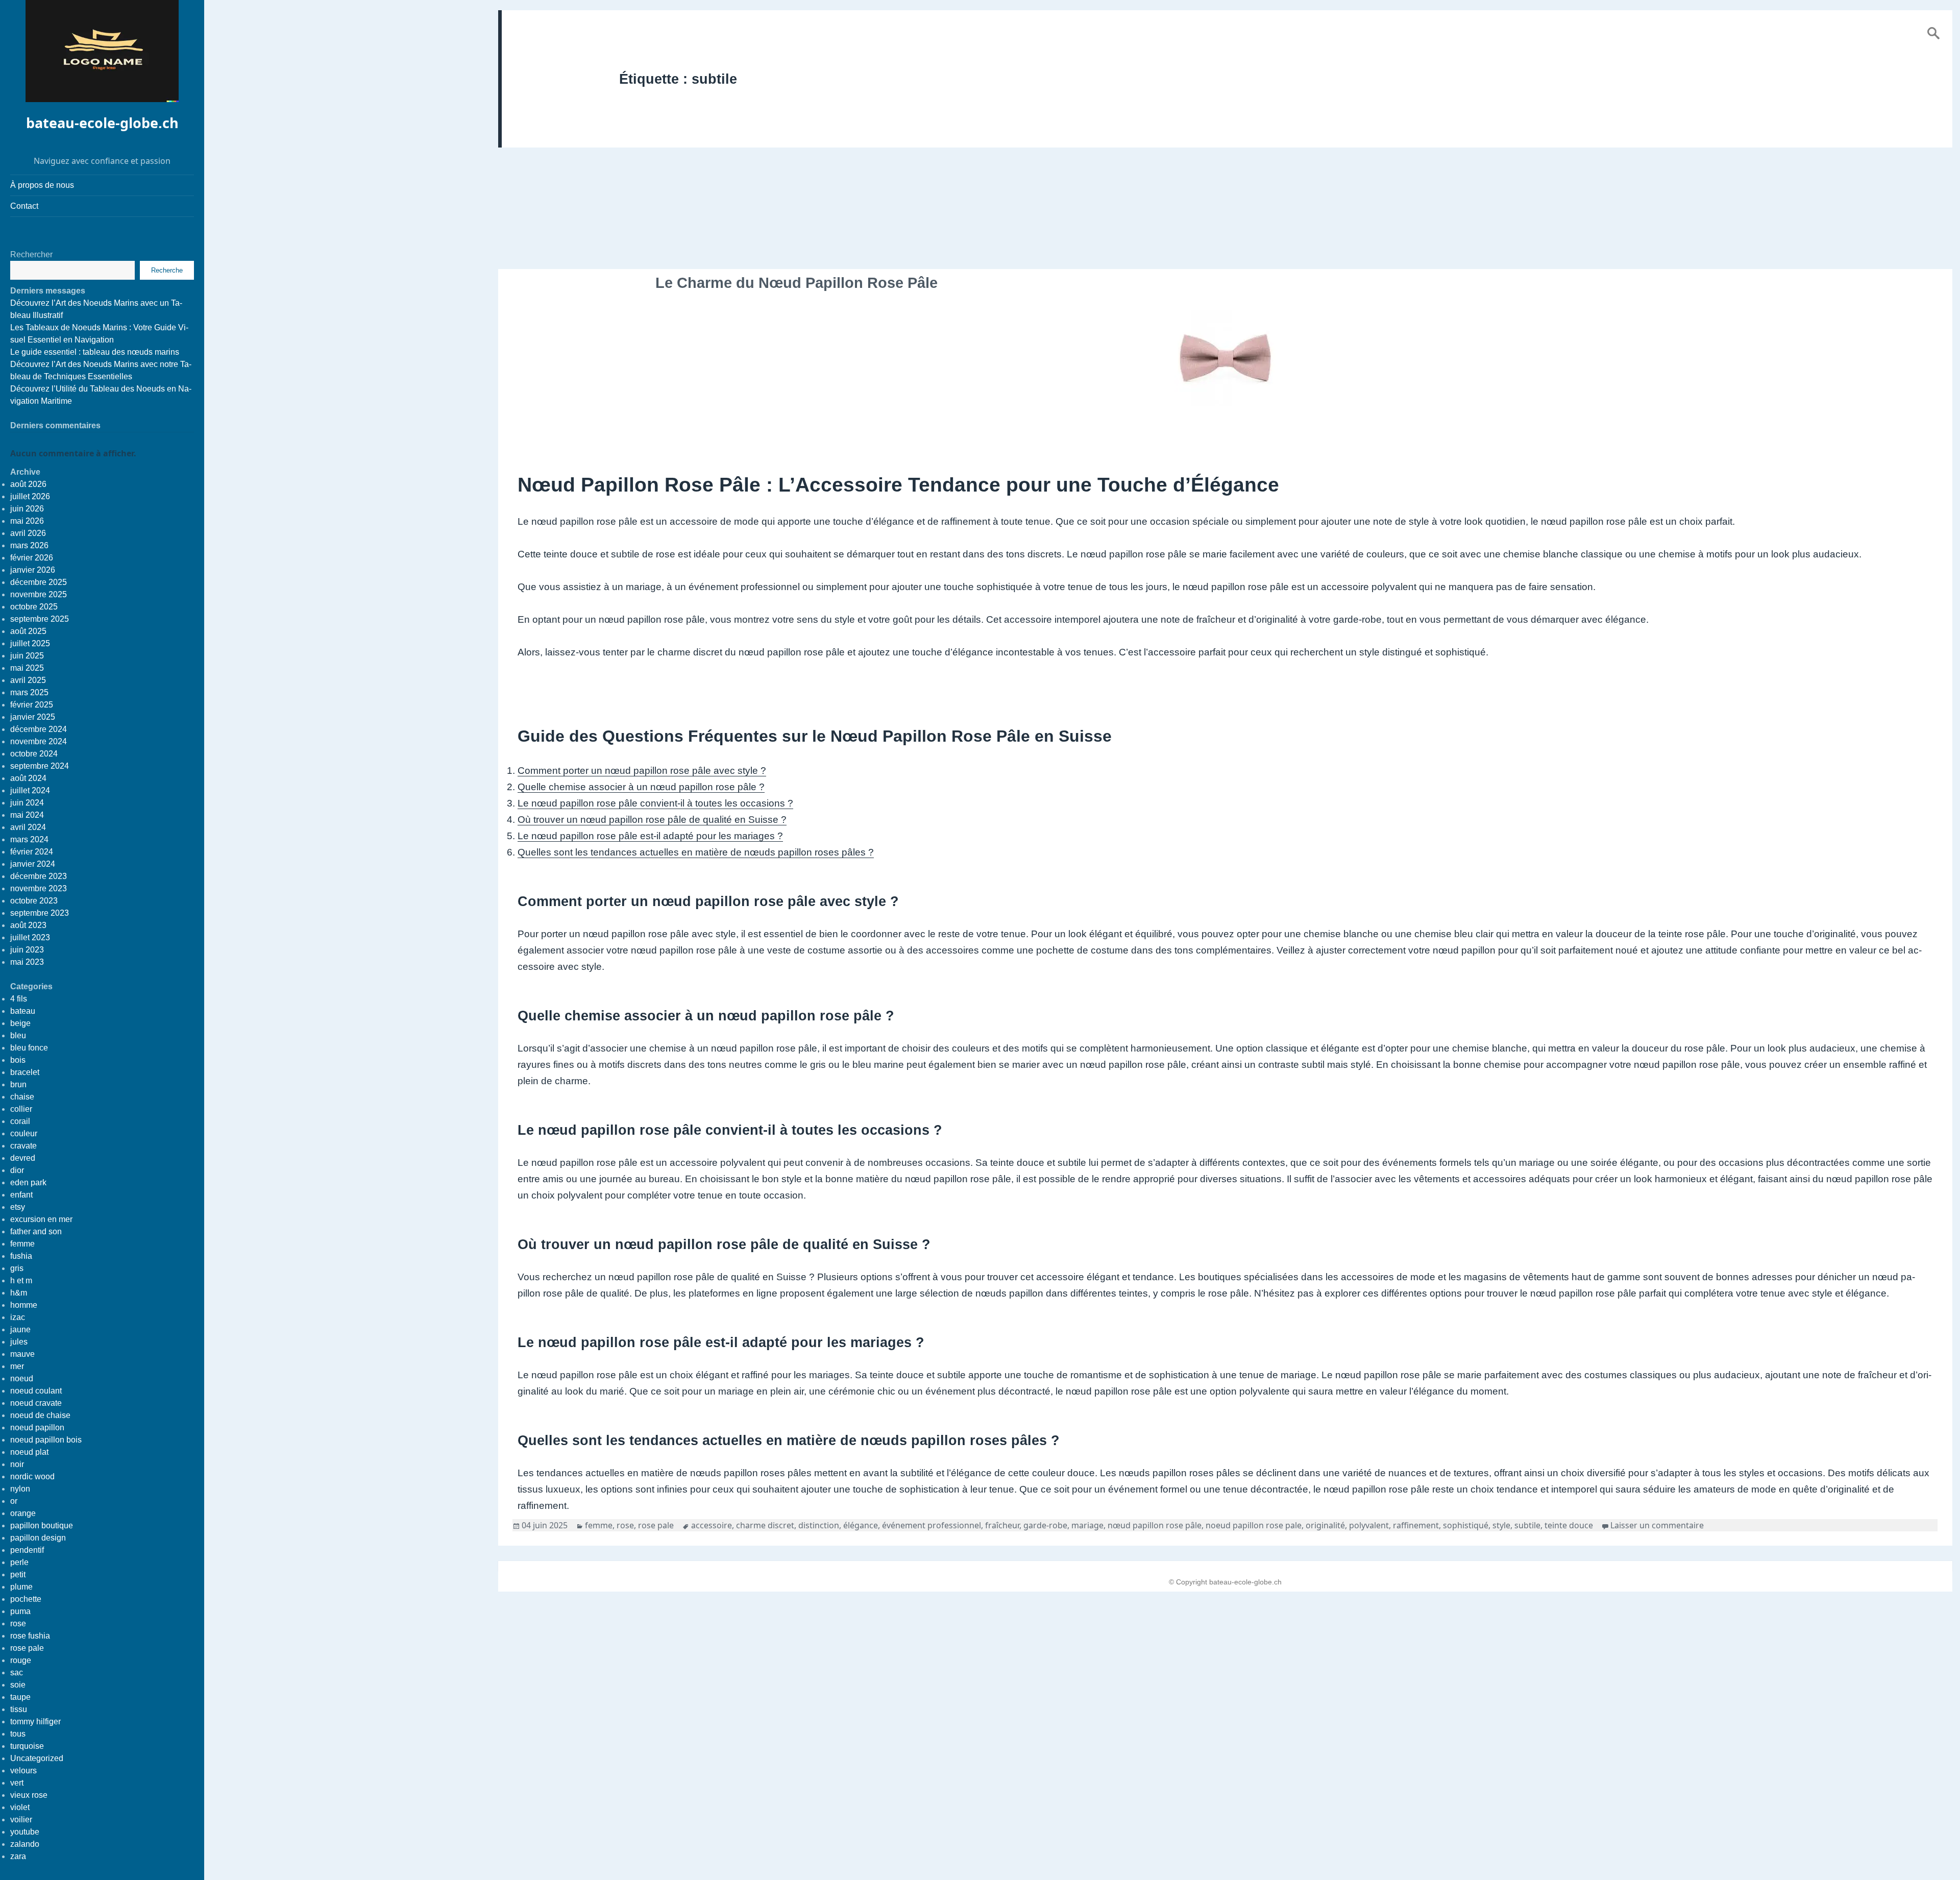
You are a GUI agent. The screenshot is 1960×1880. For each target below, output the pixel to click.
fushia (21, 1256)
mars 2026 (29, 545)
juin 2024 (27, 803)
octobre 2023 (34, 901)
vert (17, 1783)
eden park (28, 1182)
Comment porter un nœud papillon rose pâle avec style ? (642, 771)
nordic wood (32, 1476)
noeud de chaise (40, 1415)
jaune (20, 1329)
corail (20, 1121)
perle (19, 1562)
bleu (18, 1035)
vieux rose (29, 1795)
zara (18, 1856)
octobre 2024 (34, 754)
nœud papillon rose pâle (1155, 1525)
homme (24, 1305)
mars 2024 (29, 839)
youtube (25, 1832)
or (14, 1501)
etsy (18, 1207)
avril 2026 (28, 533)
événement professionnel (932, 1525)
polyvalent (1369, 1525)
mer (17, 1366)
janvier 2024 (33, 864)
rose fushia (30, 1636)
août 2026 (28, 484)
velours (23, 1771)
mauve (22, 1354)
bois (18, 1060)
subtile (1527, 1525)
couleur (24, 1133)
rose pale (27, 1648)
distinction (819, 1525)
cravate (23, 1146)
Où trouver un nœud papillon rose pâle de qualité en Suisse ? (652, 820)
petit (18, 1574)
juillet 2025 (30, 643)
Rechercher (31, 254)
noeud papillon (37, 1427)
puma (20, 1611)
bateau (23, 1011)
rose (18, 1623)
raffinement (1416, 1525)
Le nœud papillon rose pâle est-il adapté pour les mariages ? (650, 836)
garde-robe (1045, 1525)
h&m (19, 1293)
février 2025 (32, 705)
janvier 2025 (33, 717)
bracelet (25, 1072)
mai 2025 (27, 668)
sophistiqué (1466, 1525)
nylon (20, 1489)
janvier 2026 (33, 570)
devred (23, 1158)
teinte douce (1569, 1525)
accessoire (712, 1525)
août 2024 (28, 778)
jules (19, 1342)
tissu (19, 1709)
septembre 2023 (40, 913)
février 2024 (32, 852)
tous (18, 1734)
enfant (21, 1195)
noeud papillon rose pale (1254, 1525)
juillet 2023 (30, 937)
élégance (861, 1525)
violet (20, 1807)
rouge (21, 1660)
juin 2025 (27, 656)
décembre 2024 (39, 729)
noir (17, 1464)
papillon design (38, 1538)
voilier (21, 1820)
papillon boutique (42, 1525)
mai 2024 (27, 815)
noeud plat (29, 1452)
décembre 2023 (39, 876)
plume (21, 1587)
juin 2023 (27, 950)
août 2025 (28, 631)
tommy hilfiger (35, 1722)
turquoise (27, 1746)
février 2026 (32, 558)
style (1501, 1525)
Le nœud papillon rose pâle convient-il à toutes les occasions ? (655, 803)
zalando (25, 1844)
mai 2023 (27, 962)
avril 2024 (28, 827)
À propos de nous (42, 185)
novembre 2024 (39, 741)
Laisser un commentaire (1657, 1525)
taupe (20, 1697)
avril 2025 (28, 680)
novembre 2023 (39, 888)
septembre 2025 (40, 619)
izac (18, 1317)
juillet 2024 (30, 790)
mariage (1087, 1525)
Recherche (167, 270)
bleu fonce (29, 1048)
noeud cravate (36, 1403)
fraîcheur (1002, 1525)
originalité (1325, 1525)
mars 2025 (29, 692)
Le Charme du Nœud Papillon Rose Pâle (797, 283)
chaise (22, 1097)
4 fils (19, 999)
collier (21, 1109)
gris (17, 1268)
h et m (21, 1280)
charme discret (765, 1525)
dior (17, 1170)
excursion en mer (41, 1219)
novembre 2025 (39, 594)
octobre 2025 (34, 607)
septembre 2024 (40, 766)
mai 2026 (27, 521)
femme (22, 1244)
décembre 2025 (39, 582)
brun (18, 1084)
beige (20, 1023)
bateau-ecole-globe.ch (102, 123)
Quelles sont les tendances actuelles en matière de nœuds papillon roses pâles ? (696, 852)
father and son (36, 1231)
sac (17, 1673)
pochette (26, 1599)
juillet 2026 (30, 496)
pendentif (27, 1550)
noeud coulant (36, 1391)
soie (18, 1685)
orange (23, 1513)
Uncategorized (37, 1758)
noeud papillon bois (46, 1440)
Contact (24, 206)
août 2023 (28, 925)
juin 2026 (27, 509)
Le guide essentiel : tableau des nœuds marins (95, 352)
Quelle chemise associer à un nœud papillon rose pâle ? (641, 787)
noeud (22, 1378)
